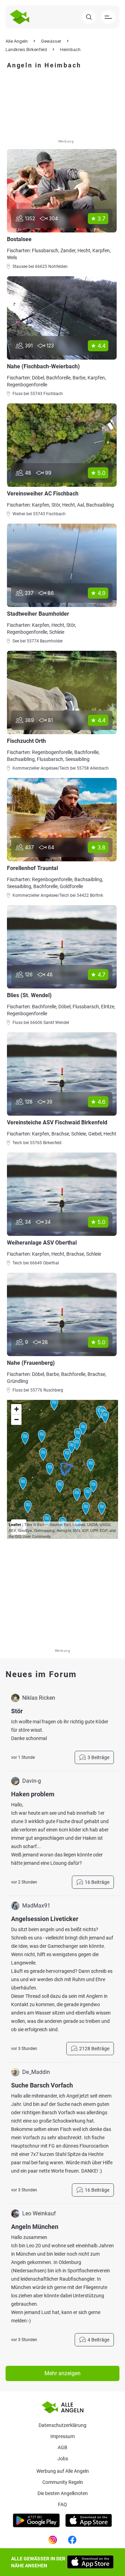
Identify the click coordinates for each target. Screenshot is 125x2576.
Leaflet (15, 1524)
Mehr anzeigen (62, 2373)
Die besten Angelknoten (63, 2493)
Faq (62, 2504)
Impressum (62, 2436)
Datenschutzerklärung (62, 2425)
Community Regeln (63, 2482)
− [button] (16, 1420)
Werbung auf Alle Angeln (63, 2471)
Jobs (63, 2459)
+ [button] (16, 1409)
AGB (62, 2447)
